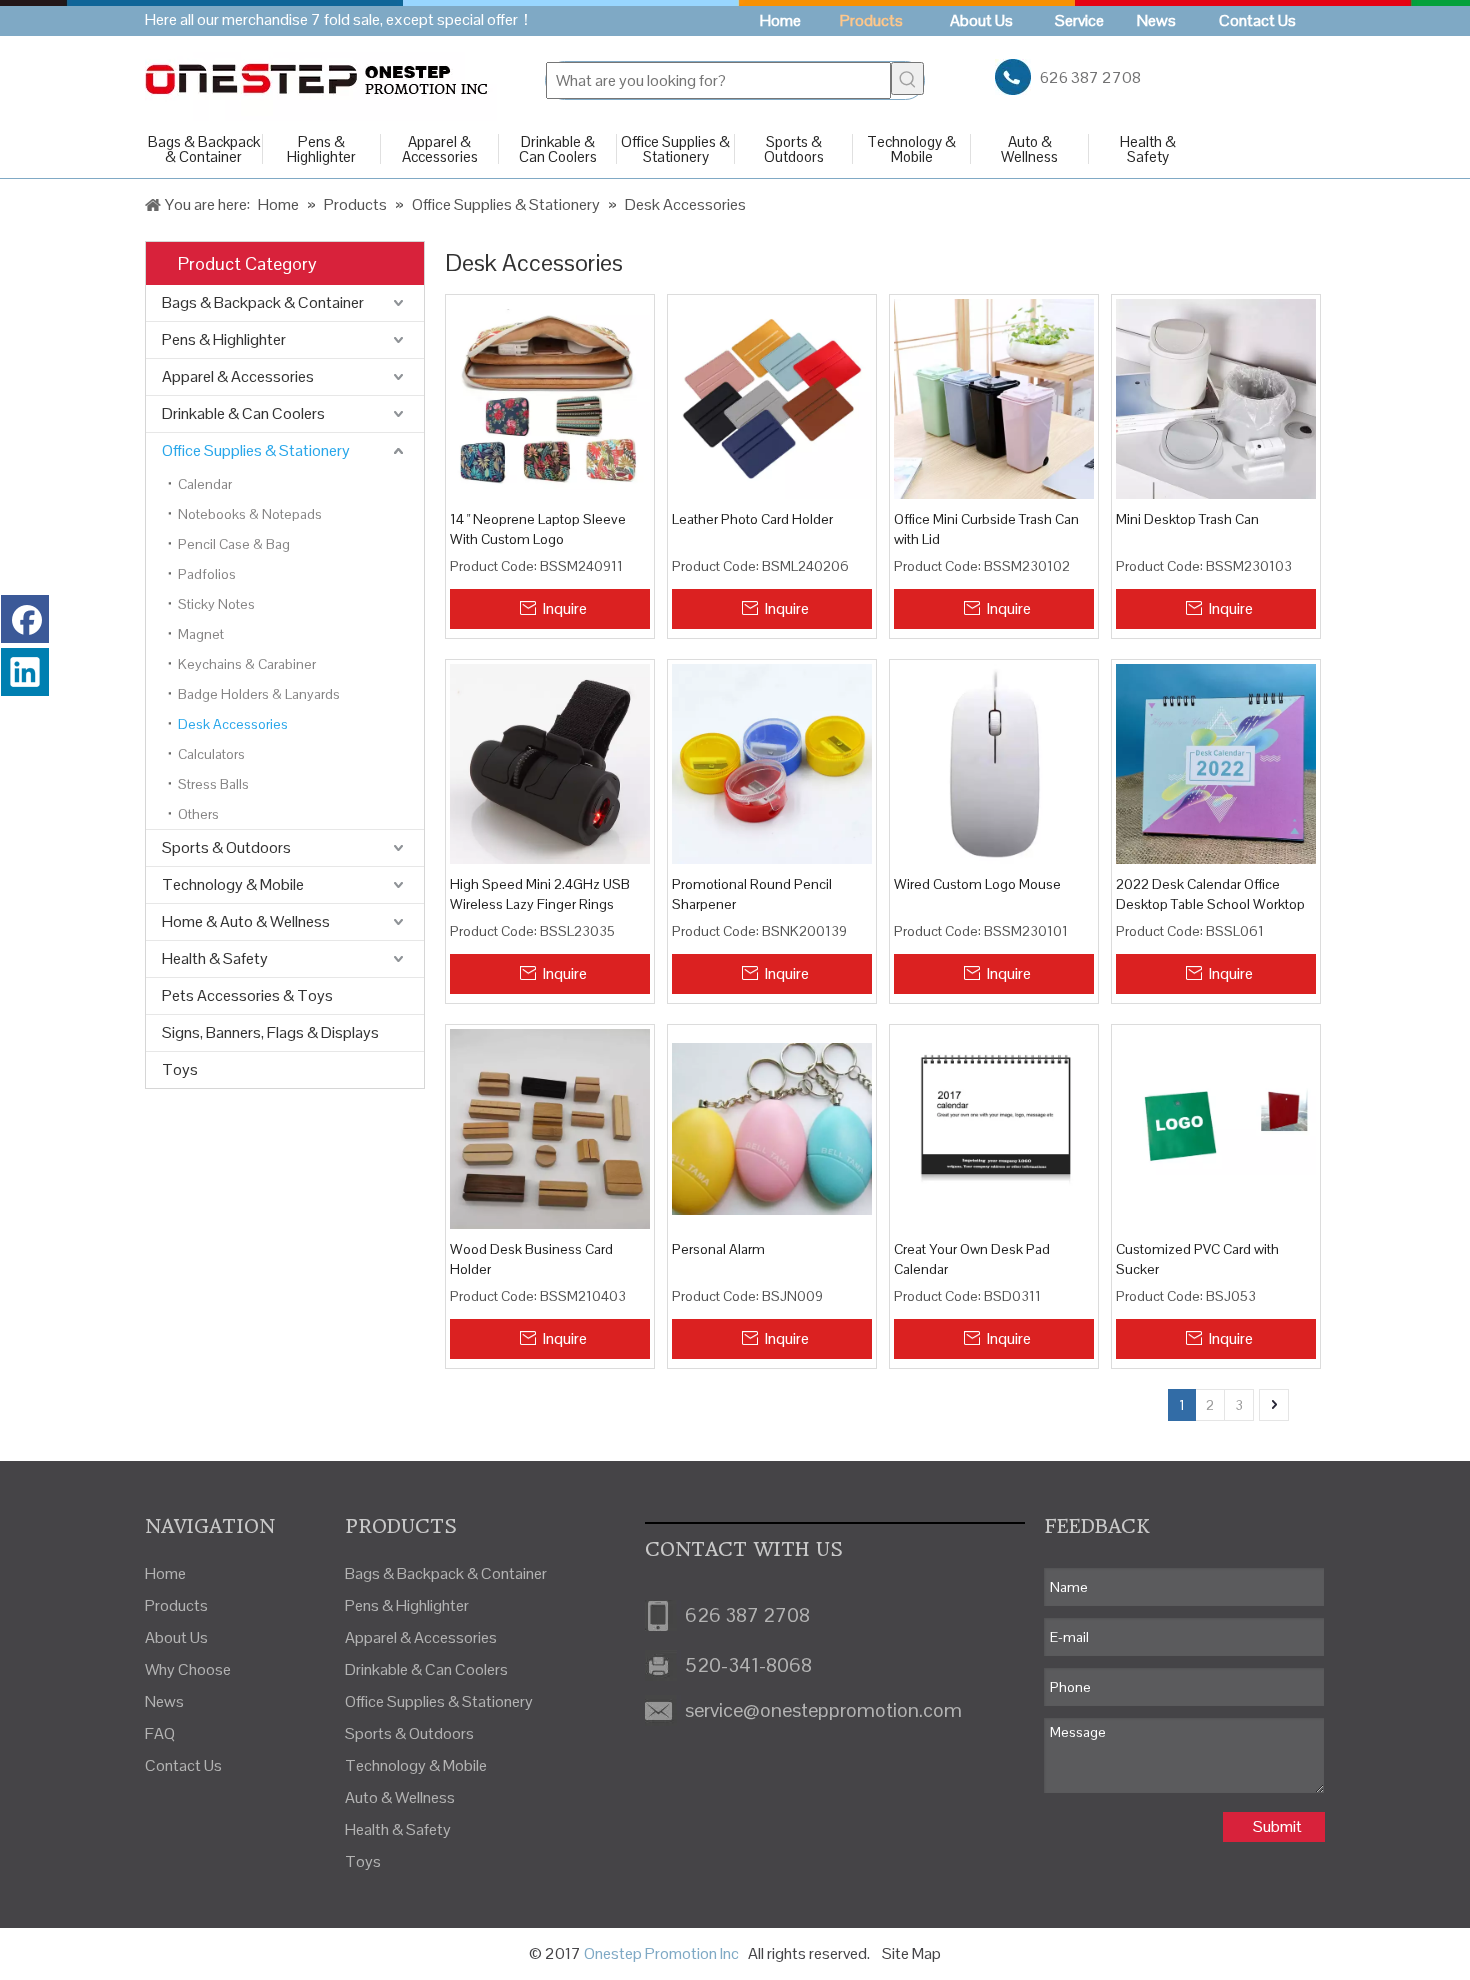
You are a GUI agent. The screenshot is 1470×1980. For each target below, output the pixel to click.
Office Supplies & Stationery (675, 149)
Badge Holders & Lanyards (259, 694)
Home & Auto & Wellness (246, 921)
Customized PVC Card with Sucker (1197, 1259)
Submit (1277, 1826)
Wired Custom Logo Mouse (977, 884)
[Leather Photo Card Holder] (772, 398)
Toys (180, 1069)
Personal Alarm (718, 1249)
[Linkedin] (25, 672)
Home (165, 1573)
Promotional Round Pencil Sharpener (752, 894)
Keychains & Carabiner (247, 664)
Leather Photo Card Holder (752, 519)
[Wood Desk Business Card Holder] (550, 1127)
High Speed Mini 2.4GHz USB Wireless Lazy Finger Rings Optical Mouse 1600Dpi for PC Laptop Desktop (542, 894)
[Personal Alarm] (772, 1127)
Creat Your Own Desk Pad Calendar (972, 1259)
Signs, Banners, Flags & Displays (270, 1032)
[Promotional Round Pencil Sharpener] (772, 763)
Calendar (205, 484)
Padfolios (207, 574)
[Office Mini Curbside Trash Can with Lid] (994, 398)
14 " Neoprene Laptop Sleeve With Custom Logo (538, 529)
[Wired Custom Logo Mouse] (994, 763)
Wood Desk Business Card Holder (531, 1259)
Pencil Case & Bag (234, 544)
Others (198, 814)
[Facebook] (25, 619)
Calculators (211, 754)
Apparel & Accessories (440, 149)
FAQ (160, 1733)
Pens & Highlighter (321, 149)
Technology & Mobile (911, 149)
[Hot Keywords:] (907, 78)
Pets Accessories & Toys (247, 995)
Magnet (201, 634)
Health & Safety (1148, 149)
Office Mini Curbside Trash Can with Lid (986, 529)
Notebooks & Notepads (250, 514)
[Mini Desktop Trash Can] (1216, 398)
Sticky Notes (216, 604)
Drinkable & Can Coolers (558, 149)
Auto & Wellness (1029, 149)
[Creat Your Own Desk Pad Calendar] (994, 1127)
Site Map (911, 1953)
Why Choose (188, 1669)
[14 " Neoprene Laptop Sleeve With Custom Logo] (550, 398)
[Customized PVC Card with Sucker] (1216, 1127)
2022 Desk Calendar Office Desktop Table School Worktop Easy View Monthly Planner (1210, 894)
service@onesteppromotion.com (823, 1710)
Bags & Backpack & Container (204, 149)
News (164, 1701)
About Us (176, 1637)
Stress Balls (213, 784)
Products (176, 1605)
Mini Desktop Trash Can (1187, 519)
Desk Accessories (233, 724)
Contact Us (183, 1765)
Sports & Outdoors (794, 149)
